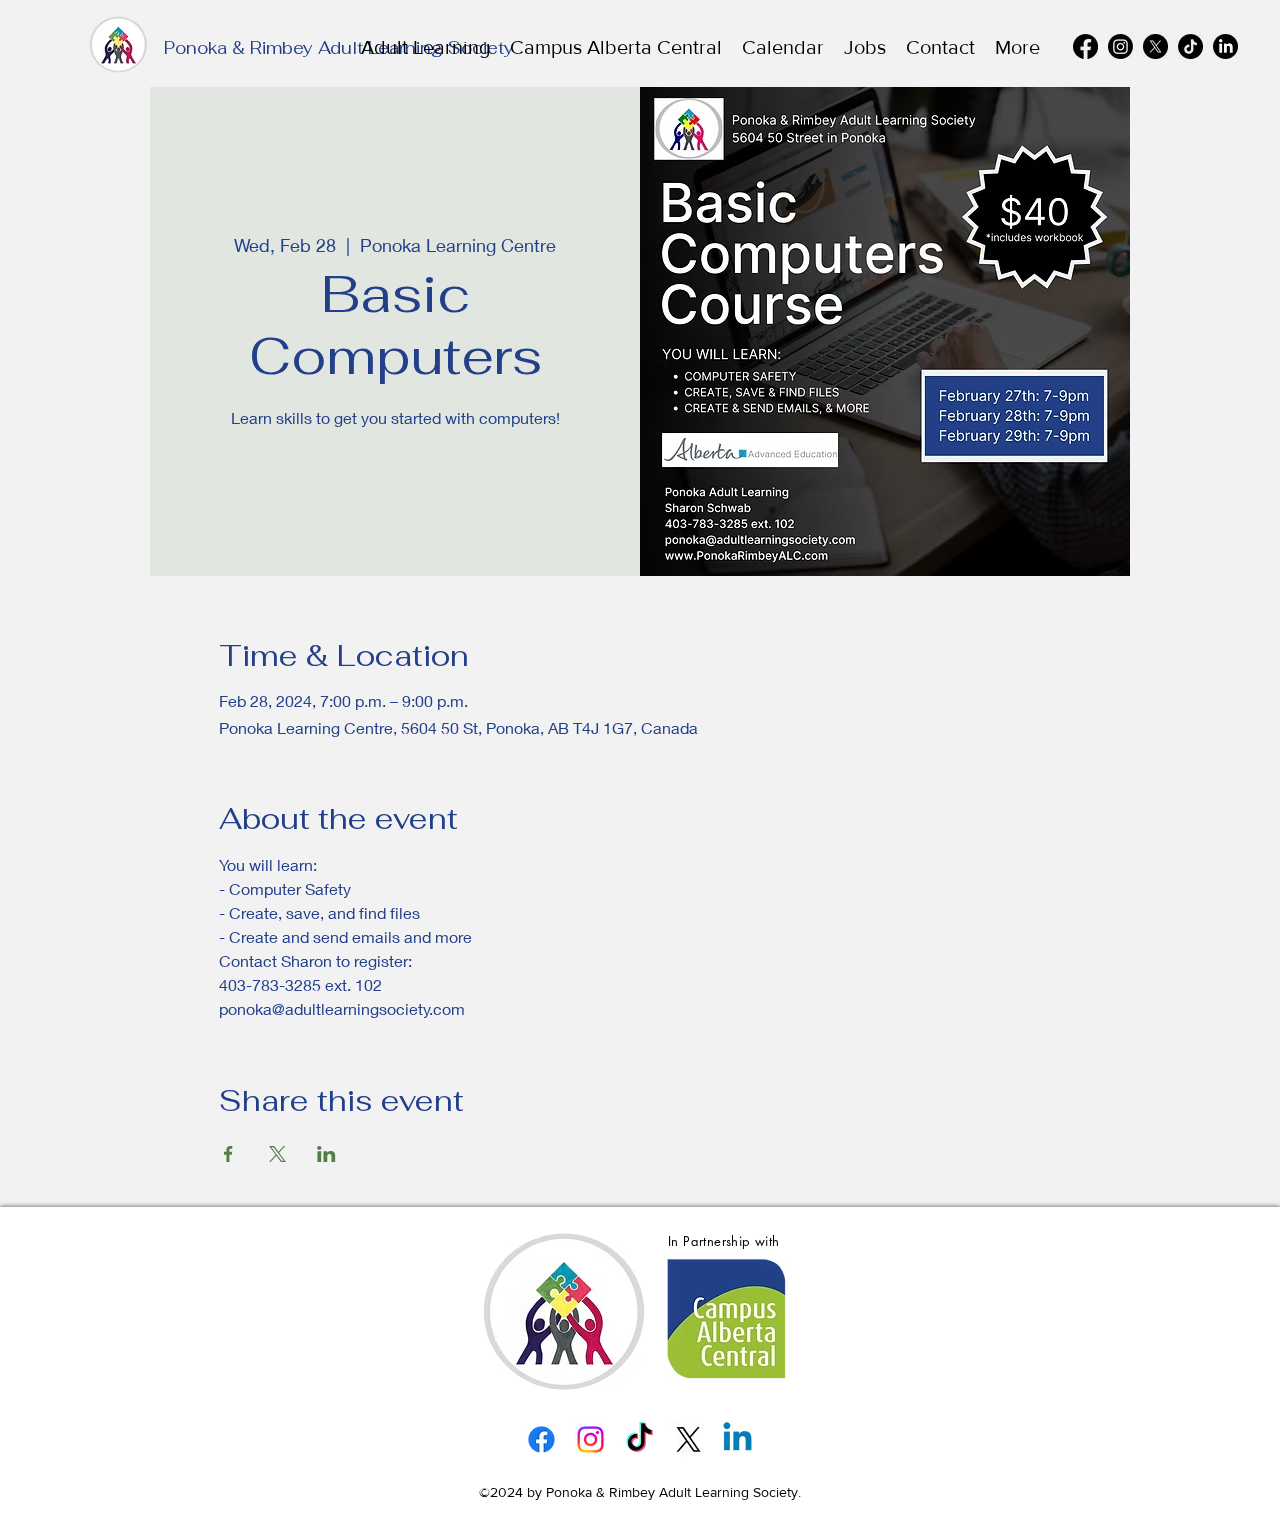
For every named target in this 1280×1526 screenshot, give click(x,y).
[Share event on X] (277, 1154)
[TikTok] (1190, 46)
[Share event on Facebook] (228, 1154)
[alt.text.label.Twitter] (1155, 46)
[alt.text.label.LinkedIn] (1225, 46)
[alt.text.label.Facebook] (1085, 46)
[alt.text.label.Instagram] (1120, 46)
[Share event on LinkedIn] (326, 1154)
